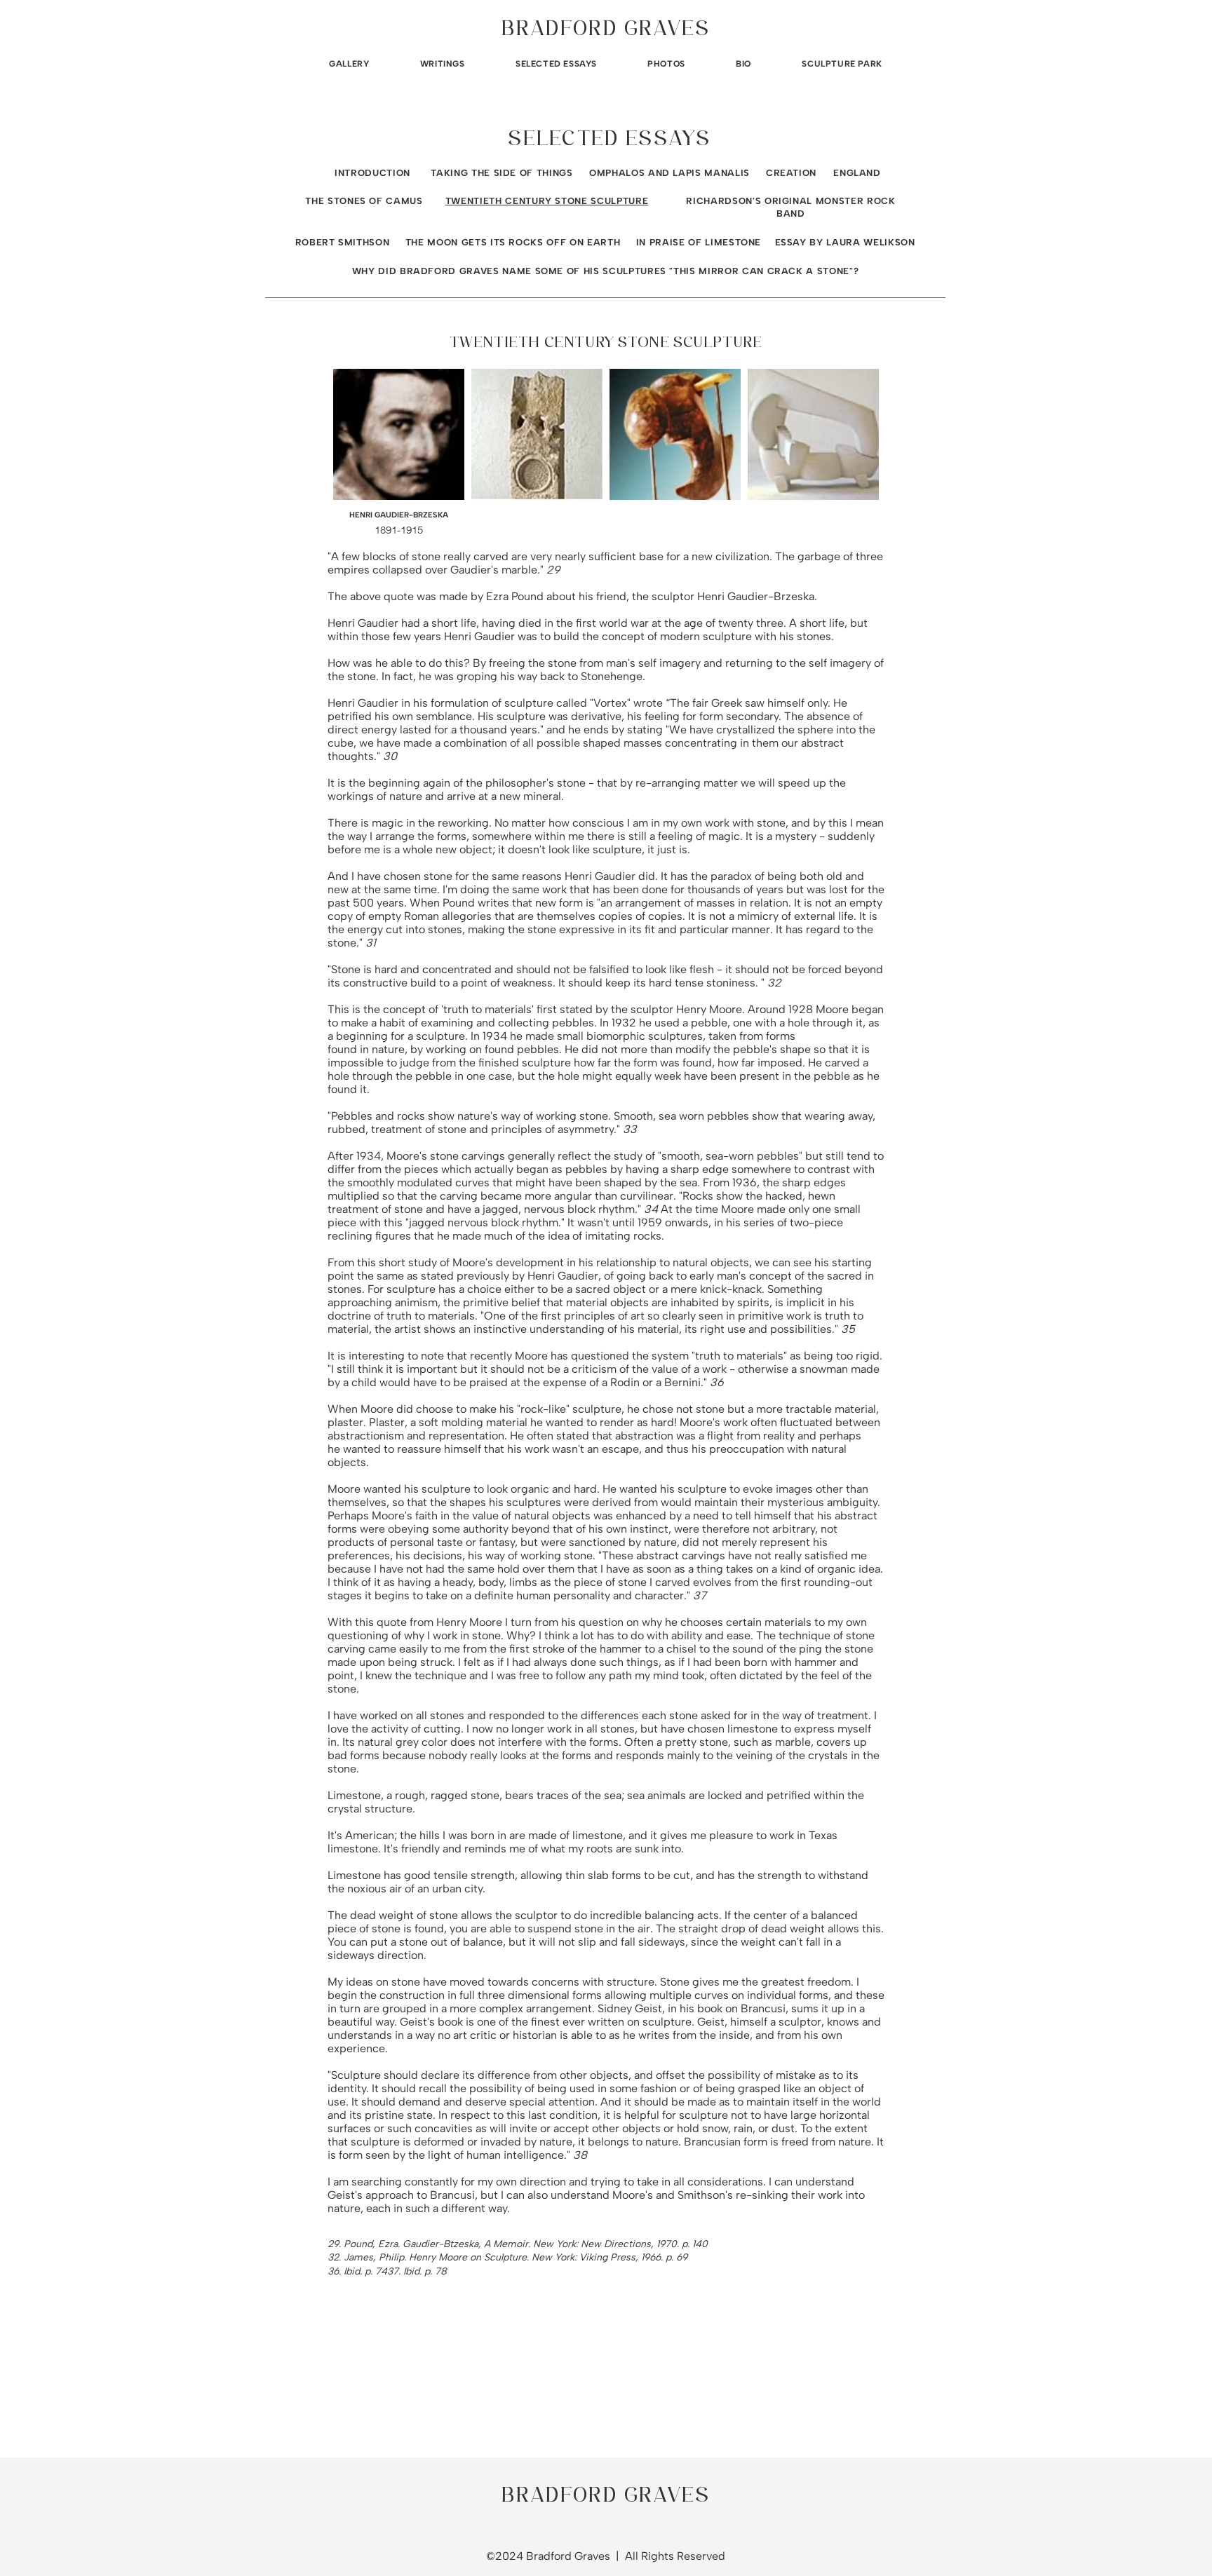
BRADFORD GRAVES (606, 30)
